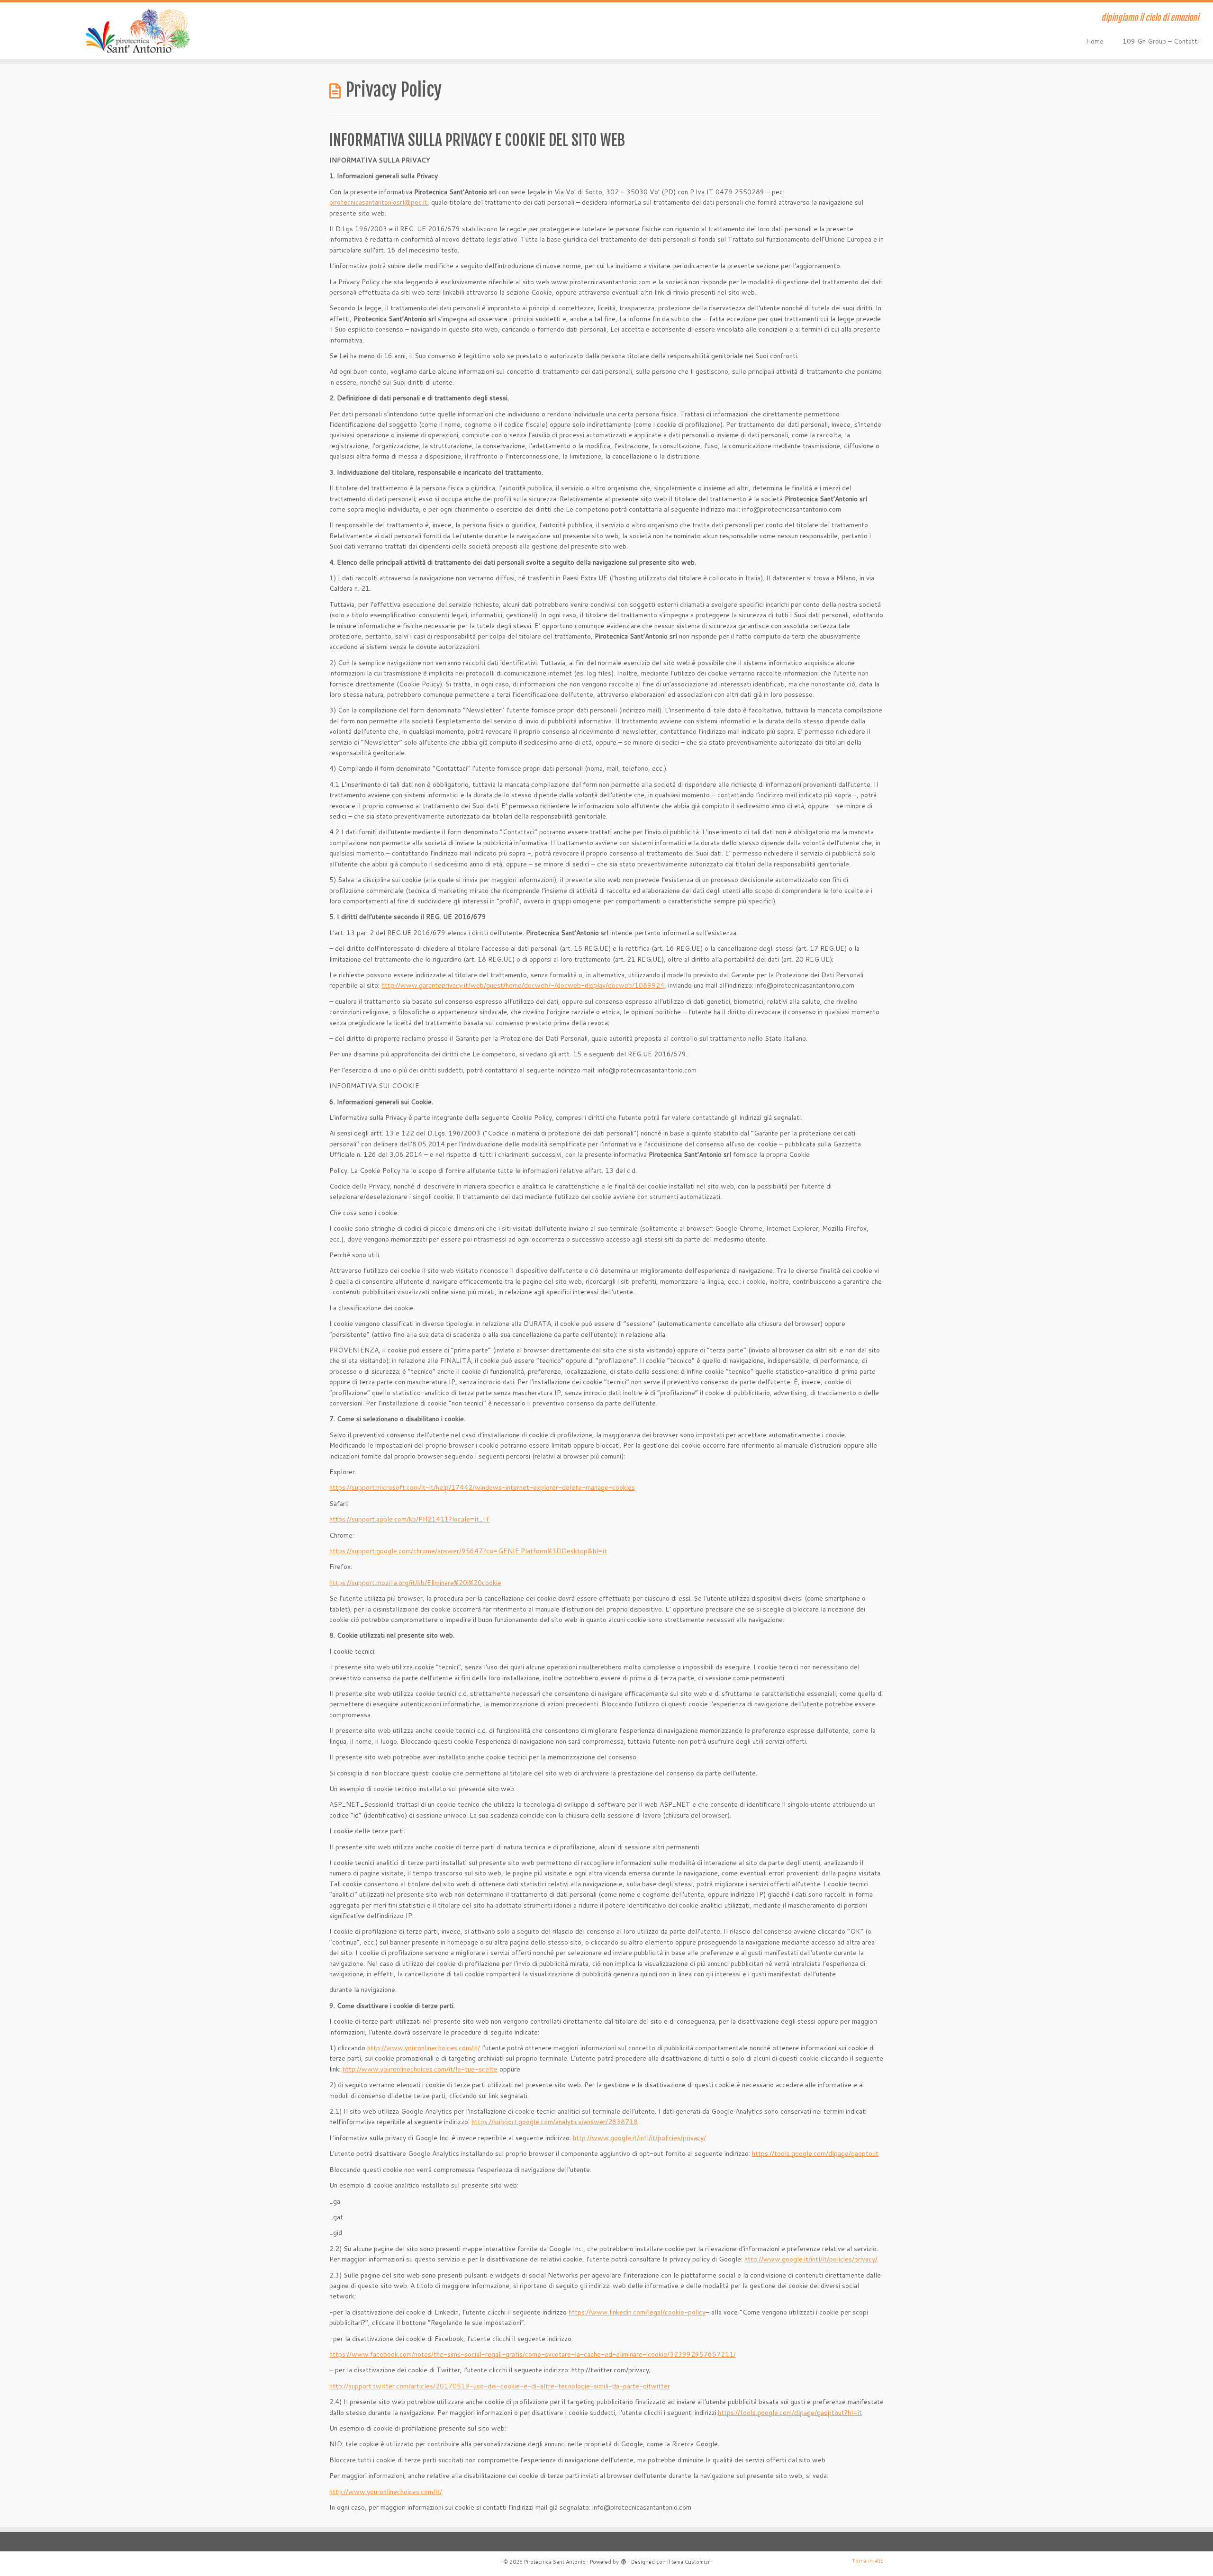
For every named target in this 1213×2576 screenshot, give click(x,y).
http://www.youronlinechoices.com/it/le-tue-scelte (420, 2069)
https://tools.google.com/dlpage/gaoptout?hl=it (790, 2413)
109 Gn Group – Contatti (1161, 41)
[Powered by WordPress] (624, 2560)
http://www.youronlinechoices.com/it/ (424, 2048)
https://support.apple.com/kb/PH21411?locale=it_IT (410, 1519)
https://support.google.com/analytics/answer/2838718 (555, 2122)
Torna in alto (868, 2561)
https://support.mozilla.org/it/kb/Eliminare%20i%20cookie (415, 1583)
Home (1095, 41)
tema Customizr (691, 2562)
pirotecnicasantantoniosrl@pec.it (378, 202)
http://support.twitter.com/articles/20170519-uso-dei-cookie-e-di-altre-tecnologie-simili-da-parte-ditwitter (500, 2386)
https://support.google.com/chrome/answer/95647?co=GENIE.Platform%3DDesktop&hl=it (468, 1551)
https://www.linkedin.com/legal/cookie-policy (637, 2312)
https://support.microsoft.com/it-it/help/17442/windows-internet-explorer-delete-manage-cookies (482, 1487)
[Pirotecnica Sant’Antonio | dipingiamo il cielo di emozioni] (140, 31)
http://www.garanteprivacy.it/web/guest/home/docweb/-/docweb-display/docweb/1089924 (523, 985)
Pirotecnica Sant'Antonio (555, 2562)
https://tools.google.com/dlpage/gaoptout (815, 2153)
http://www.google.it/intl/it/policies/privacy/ (639, 2138)
